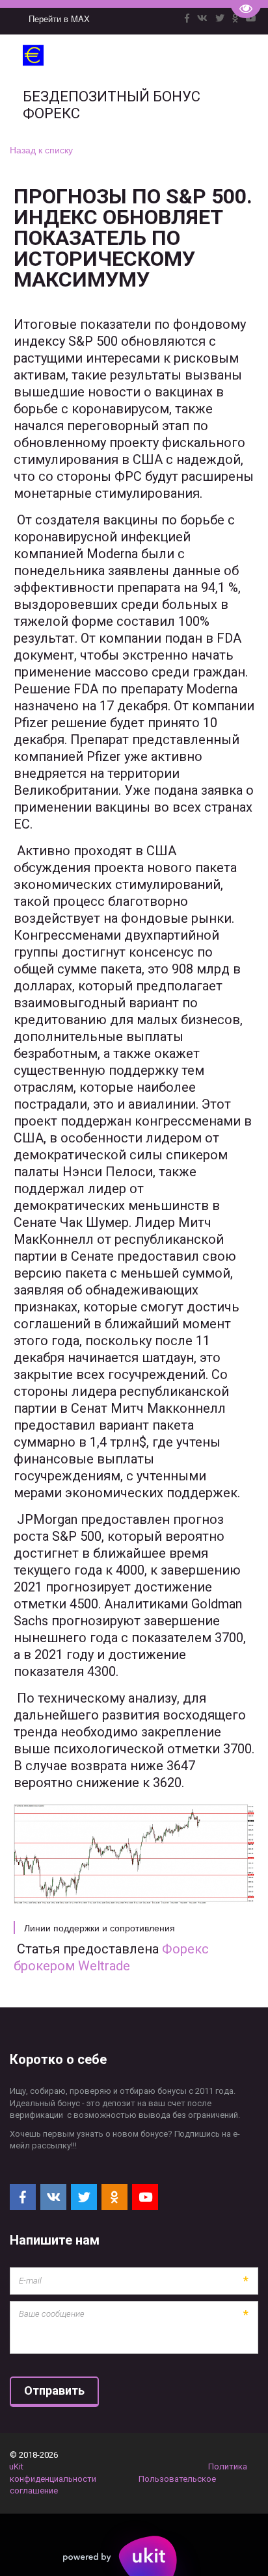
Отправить (54, 2390)
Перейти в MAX (59, 19)
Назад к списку (41, 149)
